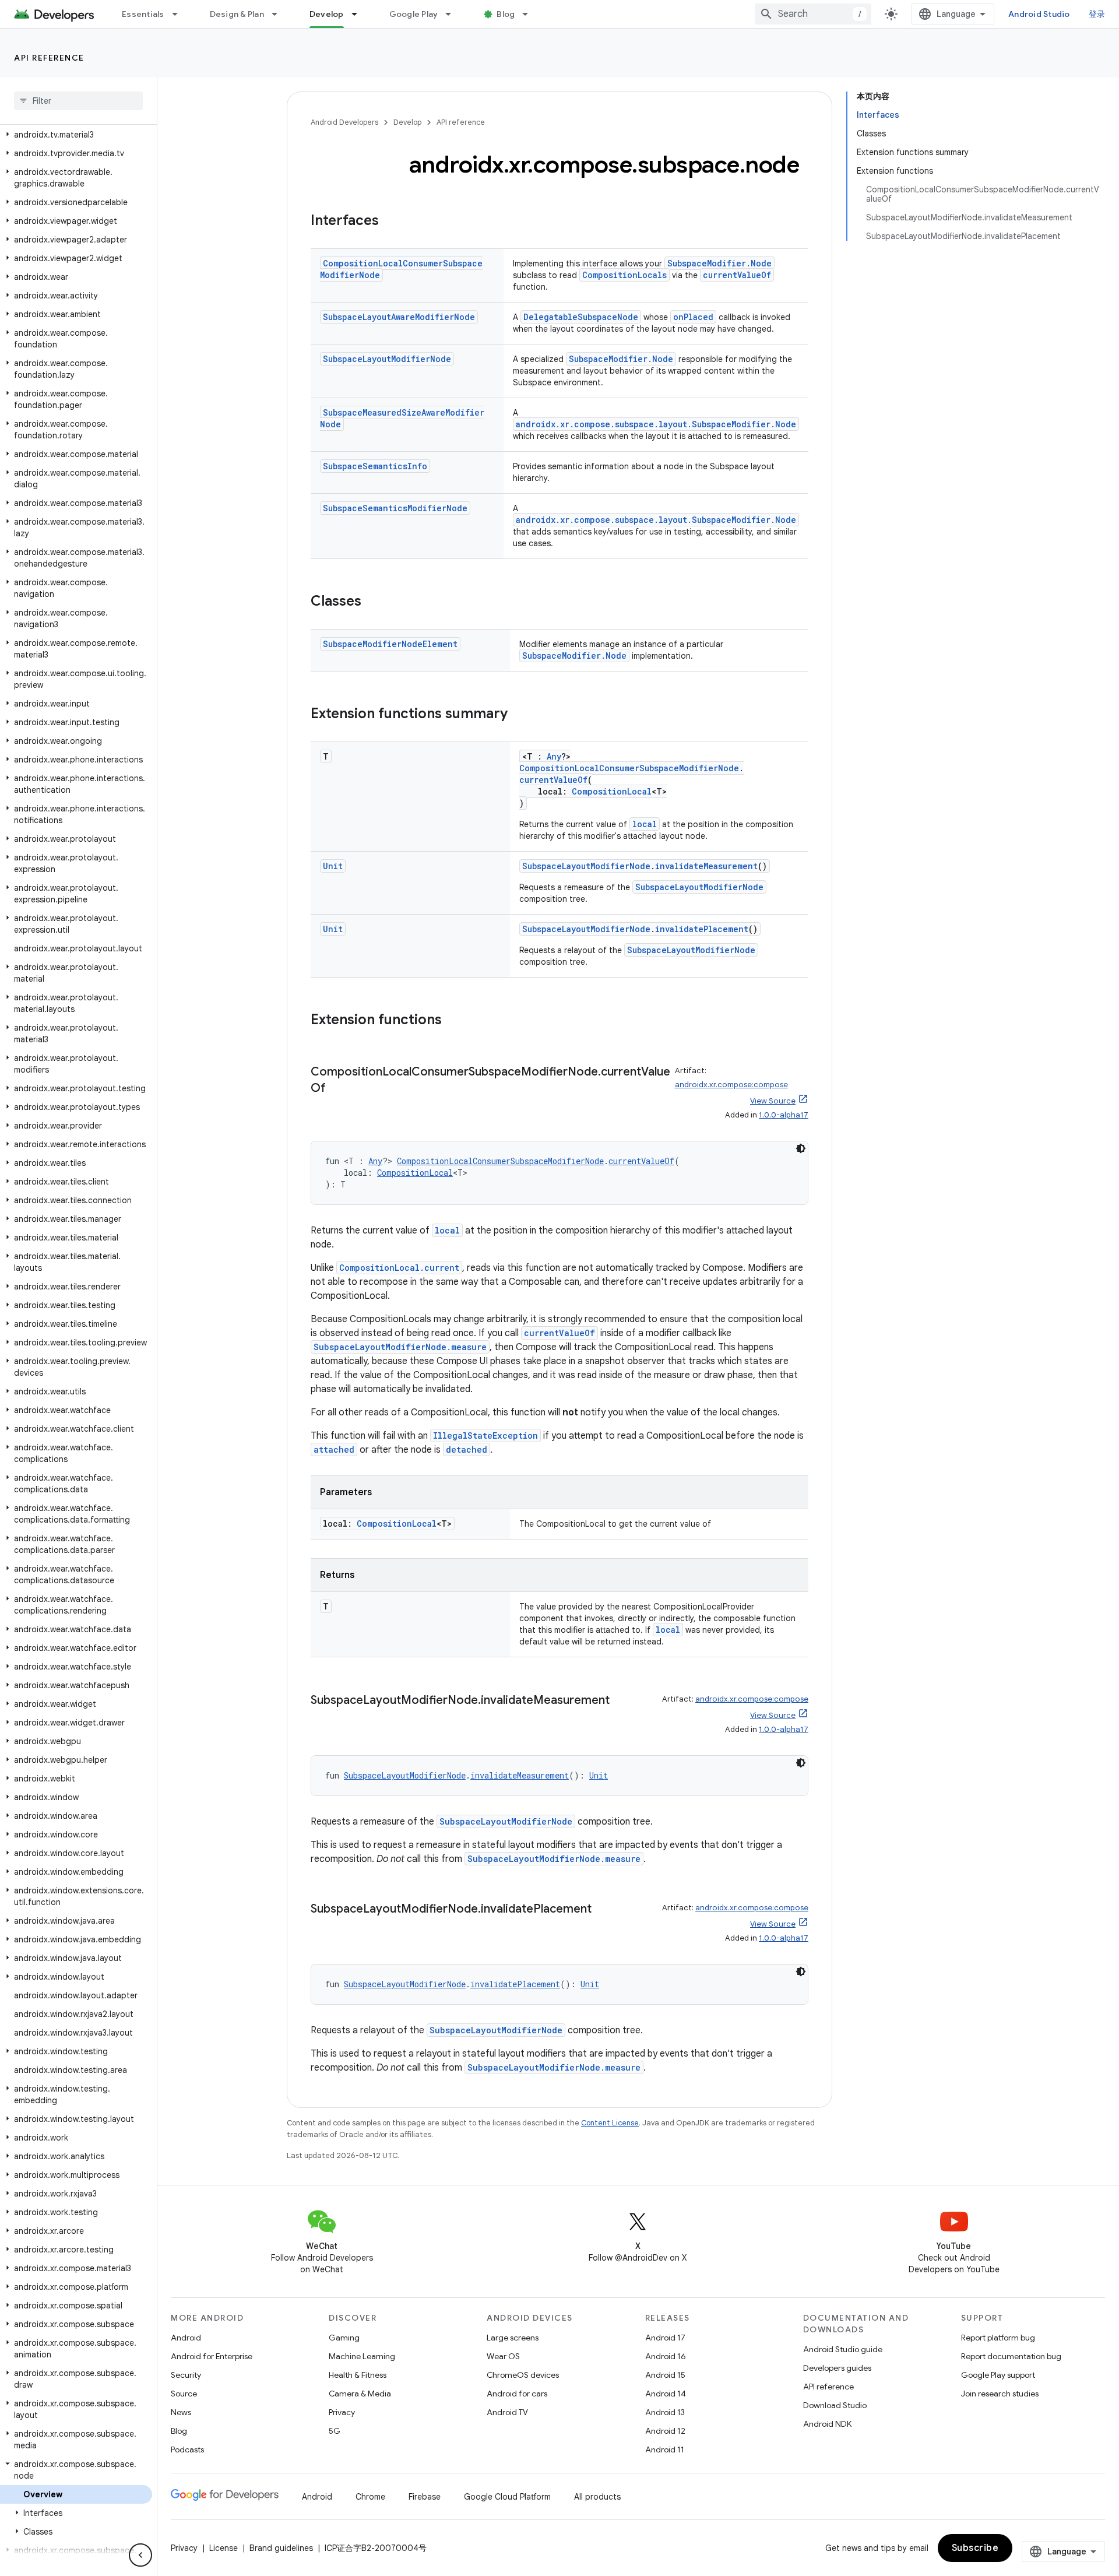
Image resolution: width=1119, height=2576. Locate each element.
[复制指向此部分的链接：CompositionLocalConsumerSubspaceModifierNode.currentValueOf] (337, 1089)
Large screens (513, 2338)
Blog (506, 14)
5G (335, 2431)
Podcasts (187, 2450)
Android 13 (665, 2412)
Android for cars (517, 2394)
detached (467, 1449)
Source (184, 2394)
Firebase (425, 2497)
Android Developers (344, 122)
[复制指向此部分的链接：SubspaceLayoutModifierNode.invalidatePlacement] (603, 1910)
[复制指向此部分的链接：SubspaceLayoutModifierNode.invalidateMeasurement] (621, 1701)
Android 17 (665, 2338)
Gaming (344, 2338)
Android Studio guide (843, 2349)
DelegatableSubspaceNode (581, 317)
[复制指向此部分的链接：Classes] (373, 602)
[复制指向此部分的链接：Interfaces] (390, 222)
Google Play (414, 14)
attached (334, 1449)
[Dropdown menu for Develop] (360, 14)
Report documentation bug (1011, 2356)
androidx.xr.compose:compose (731, 1085)
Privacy (342, 2412)
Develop (327, 14)
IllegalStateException (485, 1435)
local (645, 824)
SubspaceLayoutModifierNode (387, 359)
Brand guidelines (281, 2548)
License (224, 2548)
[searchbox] (78, 101)
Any (554, 756)
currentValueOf (737, 275)
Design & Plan (237, 14)
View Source (773, 1101)
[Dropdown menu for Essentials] (180, 14)
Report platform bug (998, 2338)
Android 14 (666, 2394)
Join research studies (1000, 2394)
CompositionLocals (624, 275)
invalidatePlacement (702, 929)
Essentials (143, 14)
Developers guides (837, 2368)
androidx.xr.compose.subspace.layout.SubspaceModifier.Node (656, 424)
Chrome (370, 2497)
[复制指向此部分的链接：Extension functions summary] (519, 715)
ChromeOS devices (523, 2375)
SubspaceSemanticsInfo (375, 466)
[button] (76, 135)
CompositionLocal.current (399, 1268)
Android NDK (827, 2424)
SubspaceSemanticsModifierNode (395, 508)
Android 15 (665, 2375)
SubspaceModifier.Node (719, 263)
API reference (49, 58)
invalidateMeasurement (706, 866)
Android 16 (666, 2356)
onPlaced (693, 317)
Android (186, 2338)
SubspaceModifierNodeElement (390, 644)
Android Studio (1039, 14)
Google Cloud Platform (507, 2497)
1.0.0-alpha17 (784, 1115)
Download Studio (835, 2405)
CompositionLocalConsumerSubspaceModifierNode (629, 768)
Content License (610, 2123)
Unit (333, 866)
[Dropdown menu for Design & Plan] (280, 14)
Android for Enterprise (212, 2356)
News (181, 2412)
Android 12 (665, 2431)
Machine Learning (362, 2356)
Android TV (507, 2412)
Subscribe (975, 2548)
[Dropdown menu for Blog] (530, 14)
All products (597, 2497)
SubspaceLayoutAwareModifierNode (399, 317)
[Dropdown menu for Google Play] (453, 14)
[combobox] (813, 14)
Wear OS (503, 2356)
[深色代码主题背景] (801, 1148)
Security (186, 2375)
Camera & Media (360, 2394)
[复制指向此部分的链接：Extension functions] (453, 1021)
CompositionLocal (612, 791)
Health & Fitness (358, 2375)
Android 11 (665, 2450)
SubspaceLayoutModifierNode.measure (400, 1347)
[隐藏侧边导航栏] (140, 2555)
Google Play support (998, 2375)
